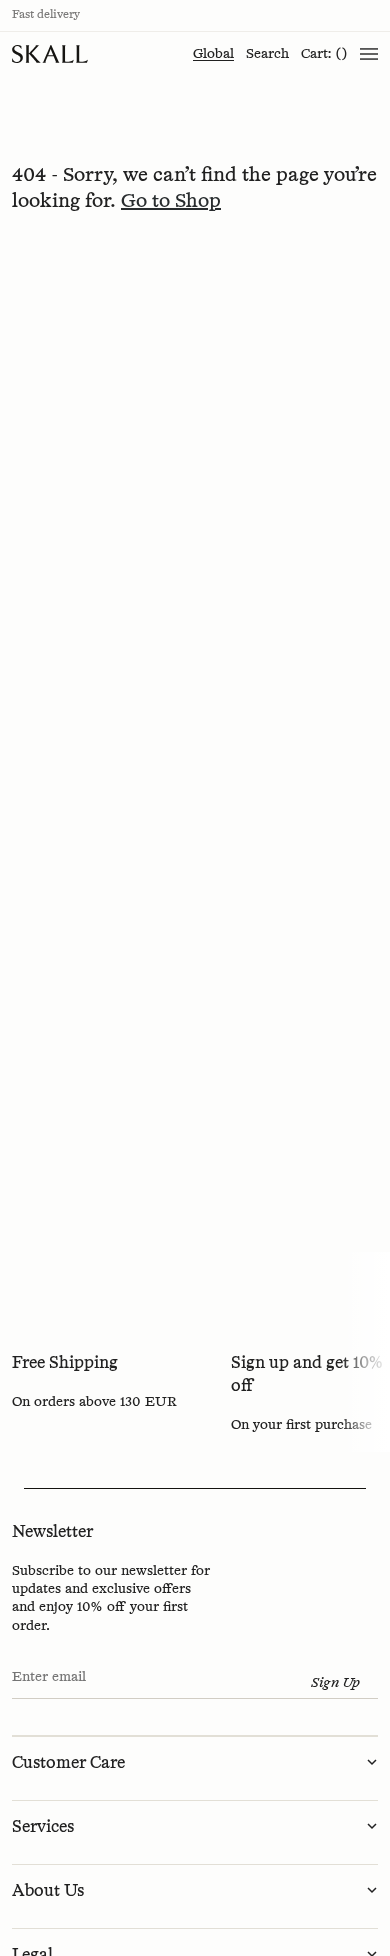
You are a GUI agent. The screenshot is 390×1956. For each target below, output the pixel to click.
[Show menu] (369, 54)
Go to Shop (171, 201)
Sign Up (335, 1683)
